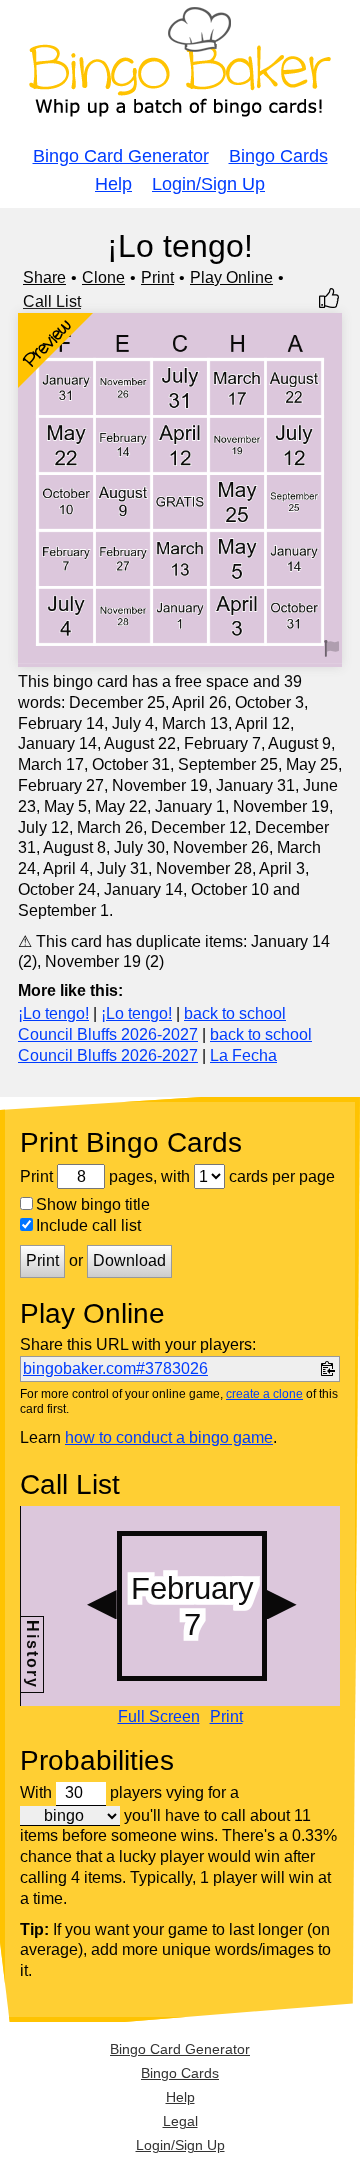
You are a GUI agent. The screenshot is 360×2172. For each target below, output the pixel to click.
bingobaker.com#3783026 (115, 1368)
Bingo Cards (278, 156)
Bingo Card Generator (121, 156)
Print (157, 277)
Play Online (231, 277)
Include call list (88, 1225)
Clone (103, 277)
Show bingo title (93, 1204)
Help (113, 184)
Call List (52, 301)
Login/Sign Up (208, 184)
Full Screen (159, 1717)
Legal (180, 2121)
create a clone (264, 1394)
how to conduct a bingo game (169, 1437)
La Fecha (243, 1055)
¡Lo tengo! (53, 1013)
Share (44, 277)
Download (129, 1260)
